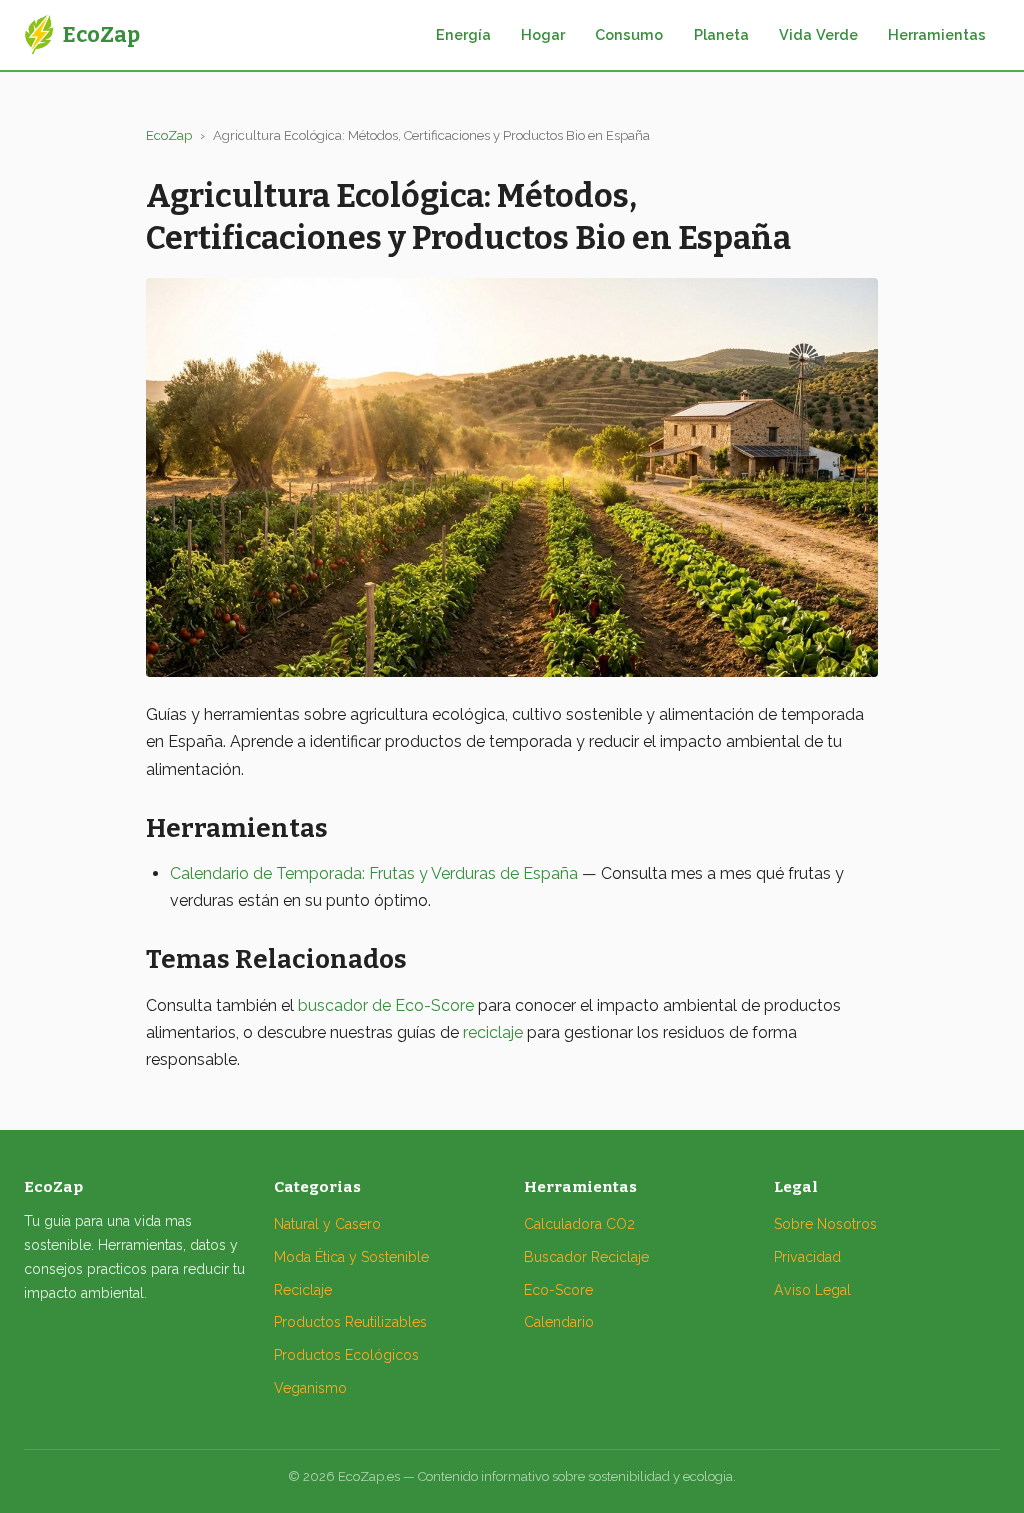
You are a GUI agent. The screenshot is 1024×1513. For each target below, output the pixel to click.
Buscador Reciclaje (586, 1257)
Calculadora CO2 (579, 1224)
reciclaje (493, 1032)
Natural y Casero (327, 1224)
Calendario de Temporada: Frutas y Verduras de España (374, 873)
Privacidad (807, 1257)
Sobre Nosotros (825, 1224)
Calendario (559, 1322)
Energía (463, 34)
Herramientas (937, 34)
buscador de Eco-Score (386, 1005)
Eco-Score (558, 1290)
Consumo (629, 34)
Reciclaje (303, 1290)
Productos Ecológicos (346, 1355)
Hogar (543, 34)
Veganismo (310, 1388)
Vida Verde (818, 34)
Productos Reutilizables (350, 1322)
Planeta (721, 34)
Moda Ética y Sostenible (351, 1257)
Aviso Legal (812, 1290)
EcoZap (169, 135)
